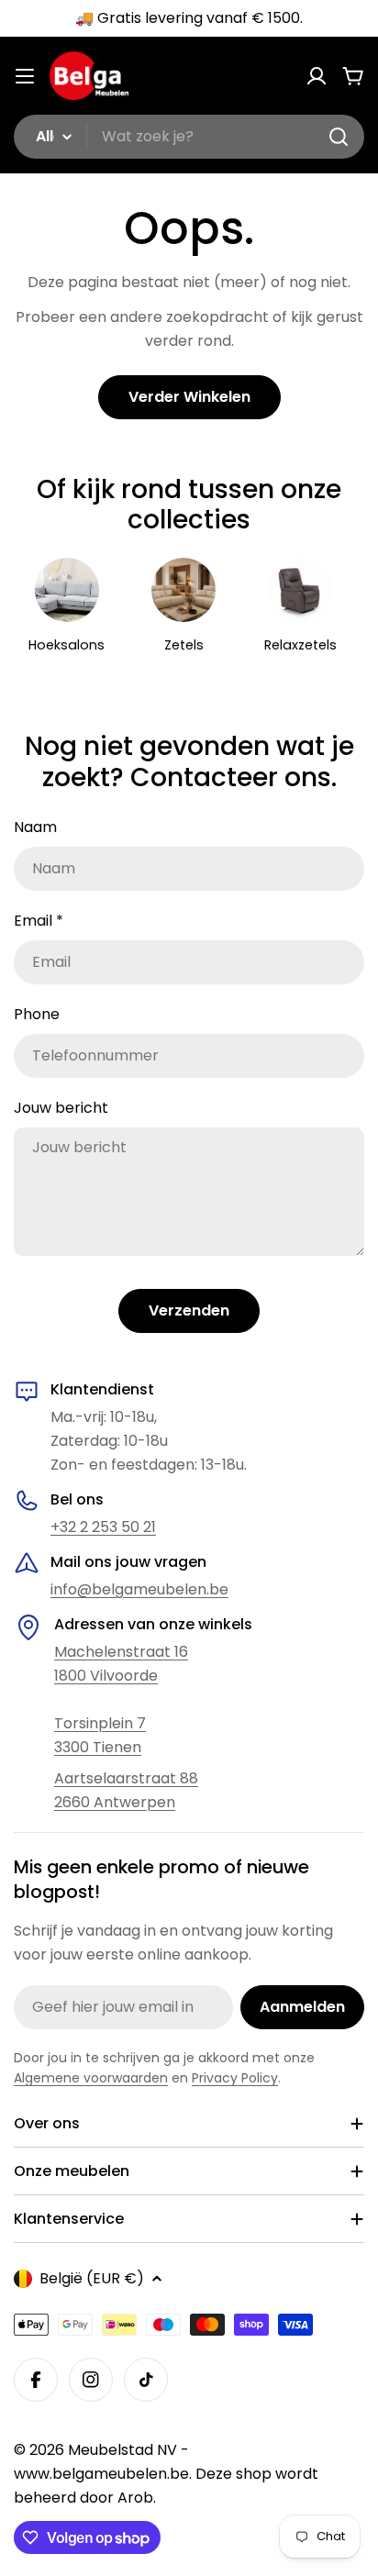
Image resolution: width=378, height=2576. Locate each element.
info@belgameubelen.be (139, 1589)
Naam (35, 827)
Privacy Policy (235, 2078)
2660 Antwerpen (115, 1802)
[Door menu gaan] (25, 76)
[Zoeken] (339, 137)
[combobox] (189, 137)
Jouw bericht (61, 1108)
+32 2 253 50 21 (103, 1527)
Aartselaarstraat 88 (126, 1778)
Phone (37, 1014)
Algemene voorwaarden (91, 2078)
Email (39, 921)
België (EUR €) (92, 2278)
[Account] (317, 76)
